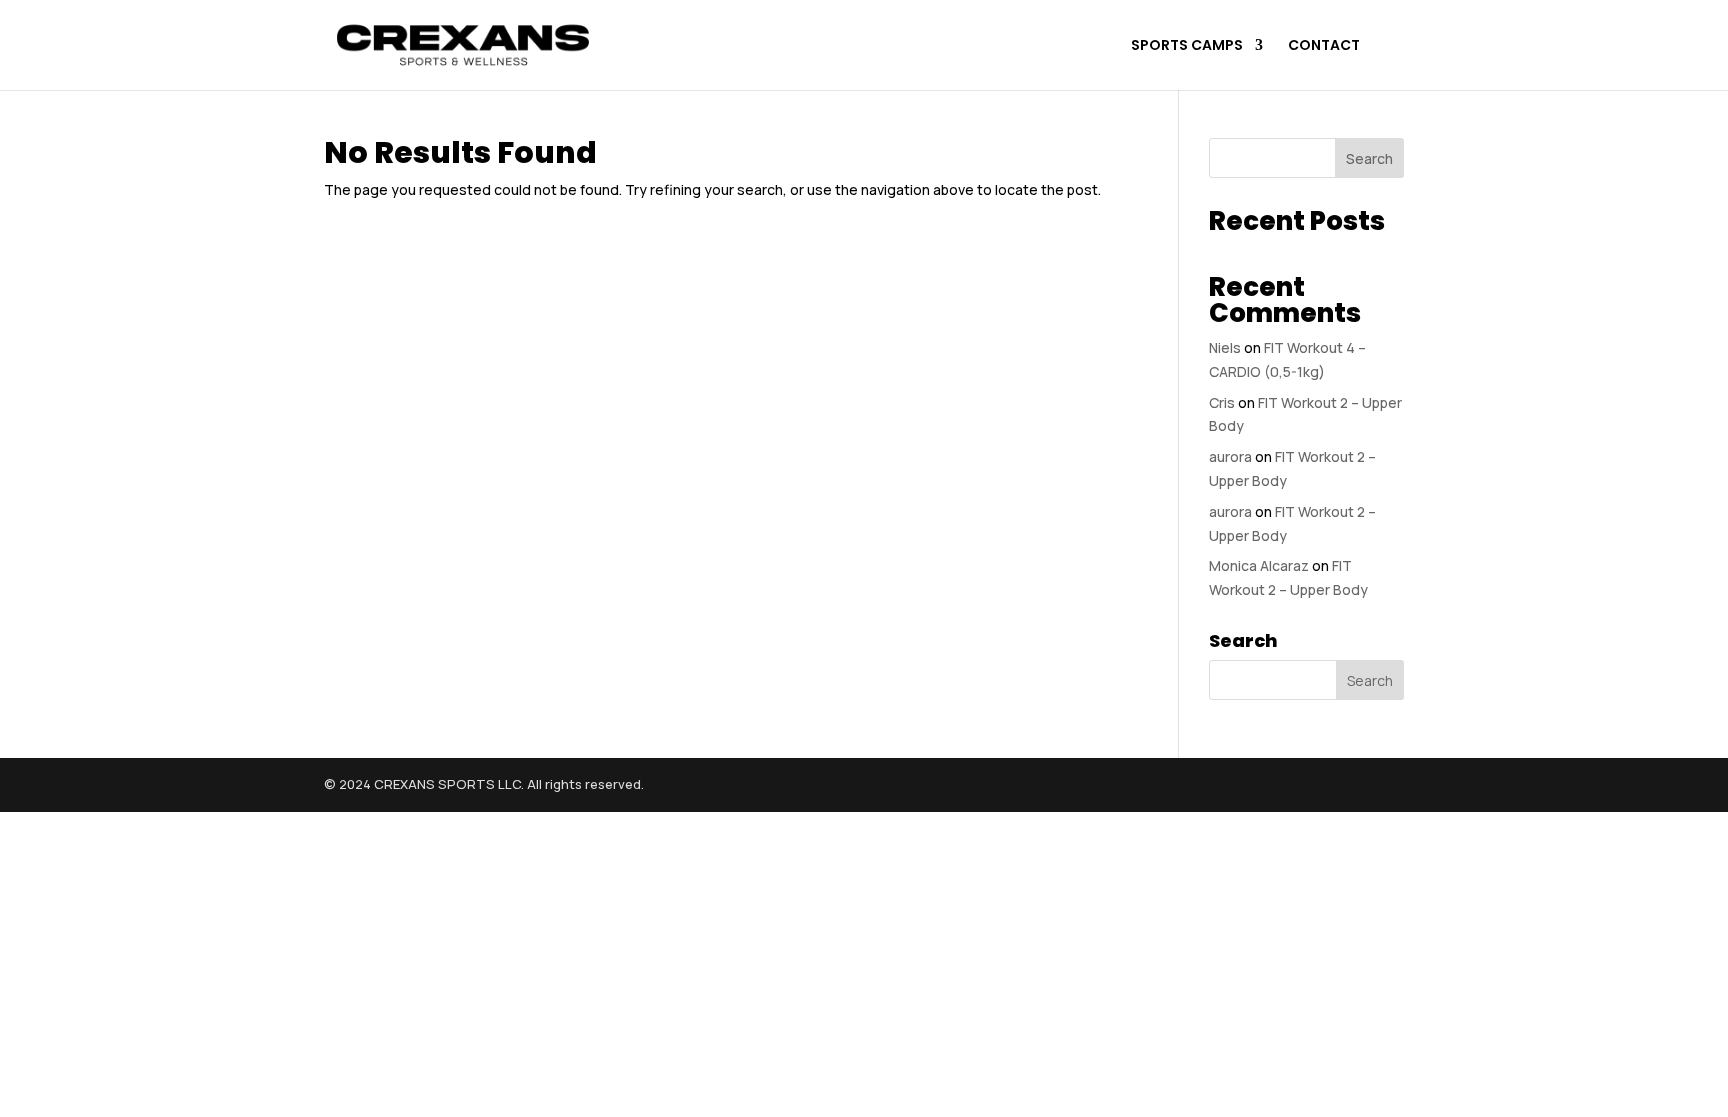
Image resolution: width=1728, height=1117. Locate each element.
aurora (1230, 456)
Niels (1225, 347)
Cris (1222, 402)
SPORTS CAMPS (1187, 46)
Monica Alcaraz (1259, 565)
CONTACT (1324, 46)
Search (1369, 158)
